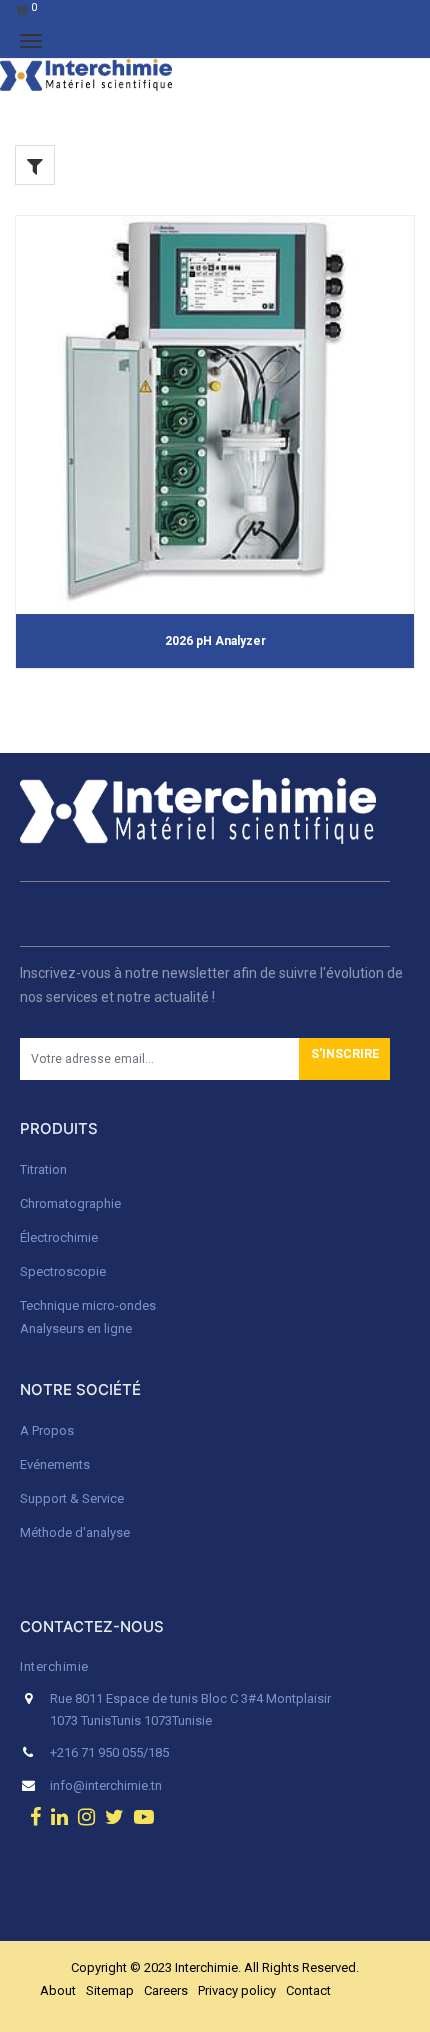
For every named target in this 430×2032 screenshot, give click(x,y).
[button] (344, 1059)
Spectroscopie (63, 1271)
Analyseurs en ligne (76, 1328)
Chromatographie (70, 1203)
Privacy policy (237, 1990)
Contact (308, 1990)
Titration (43, 1169)
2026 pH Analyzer (215, 641)
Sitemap (110, 1990)
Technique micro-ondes (88, 1305)
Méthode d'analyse (75, 1532)
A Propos (48, 1430)
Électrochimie (59, 1237)
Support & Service (72, 1498)
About (58, 1990)
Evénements (55, 1464)
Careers (166, 1990)
